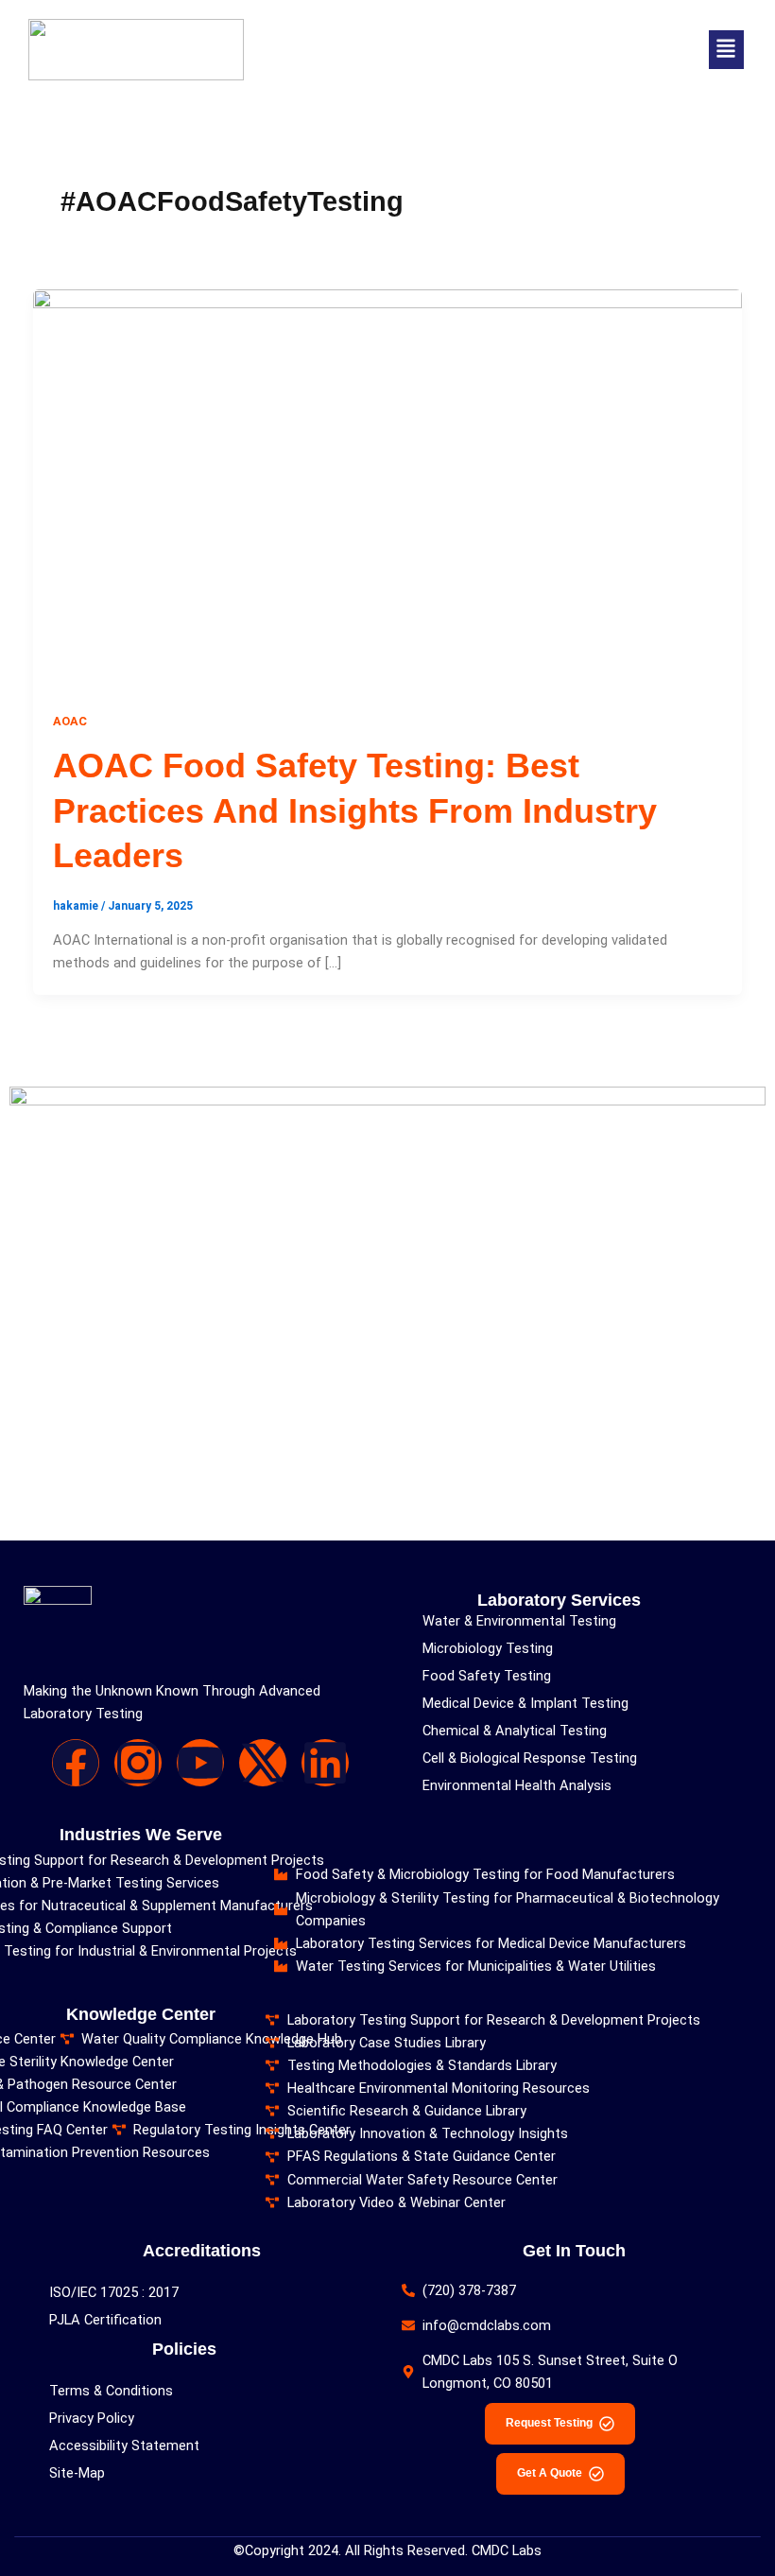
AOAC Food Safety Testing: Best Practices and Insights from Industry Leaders (355, 810)
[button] (726, 50)
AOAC (70, 721)
